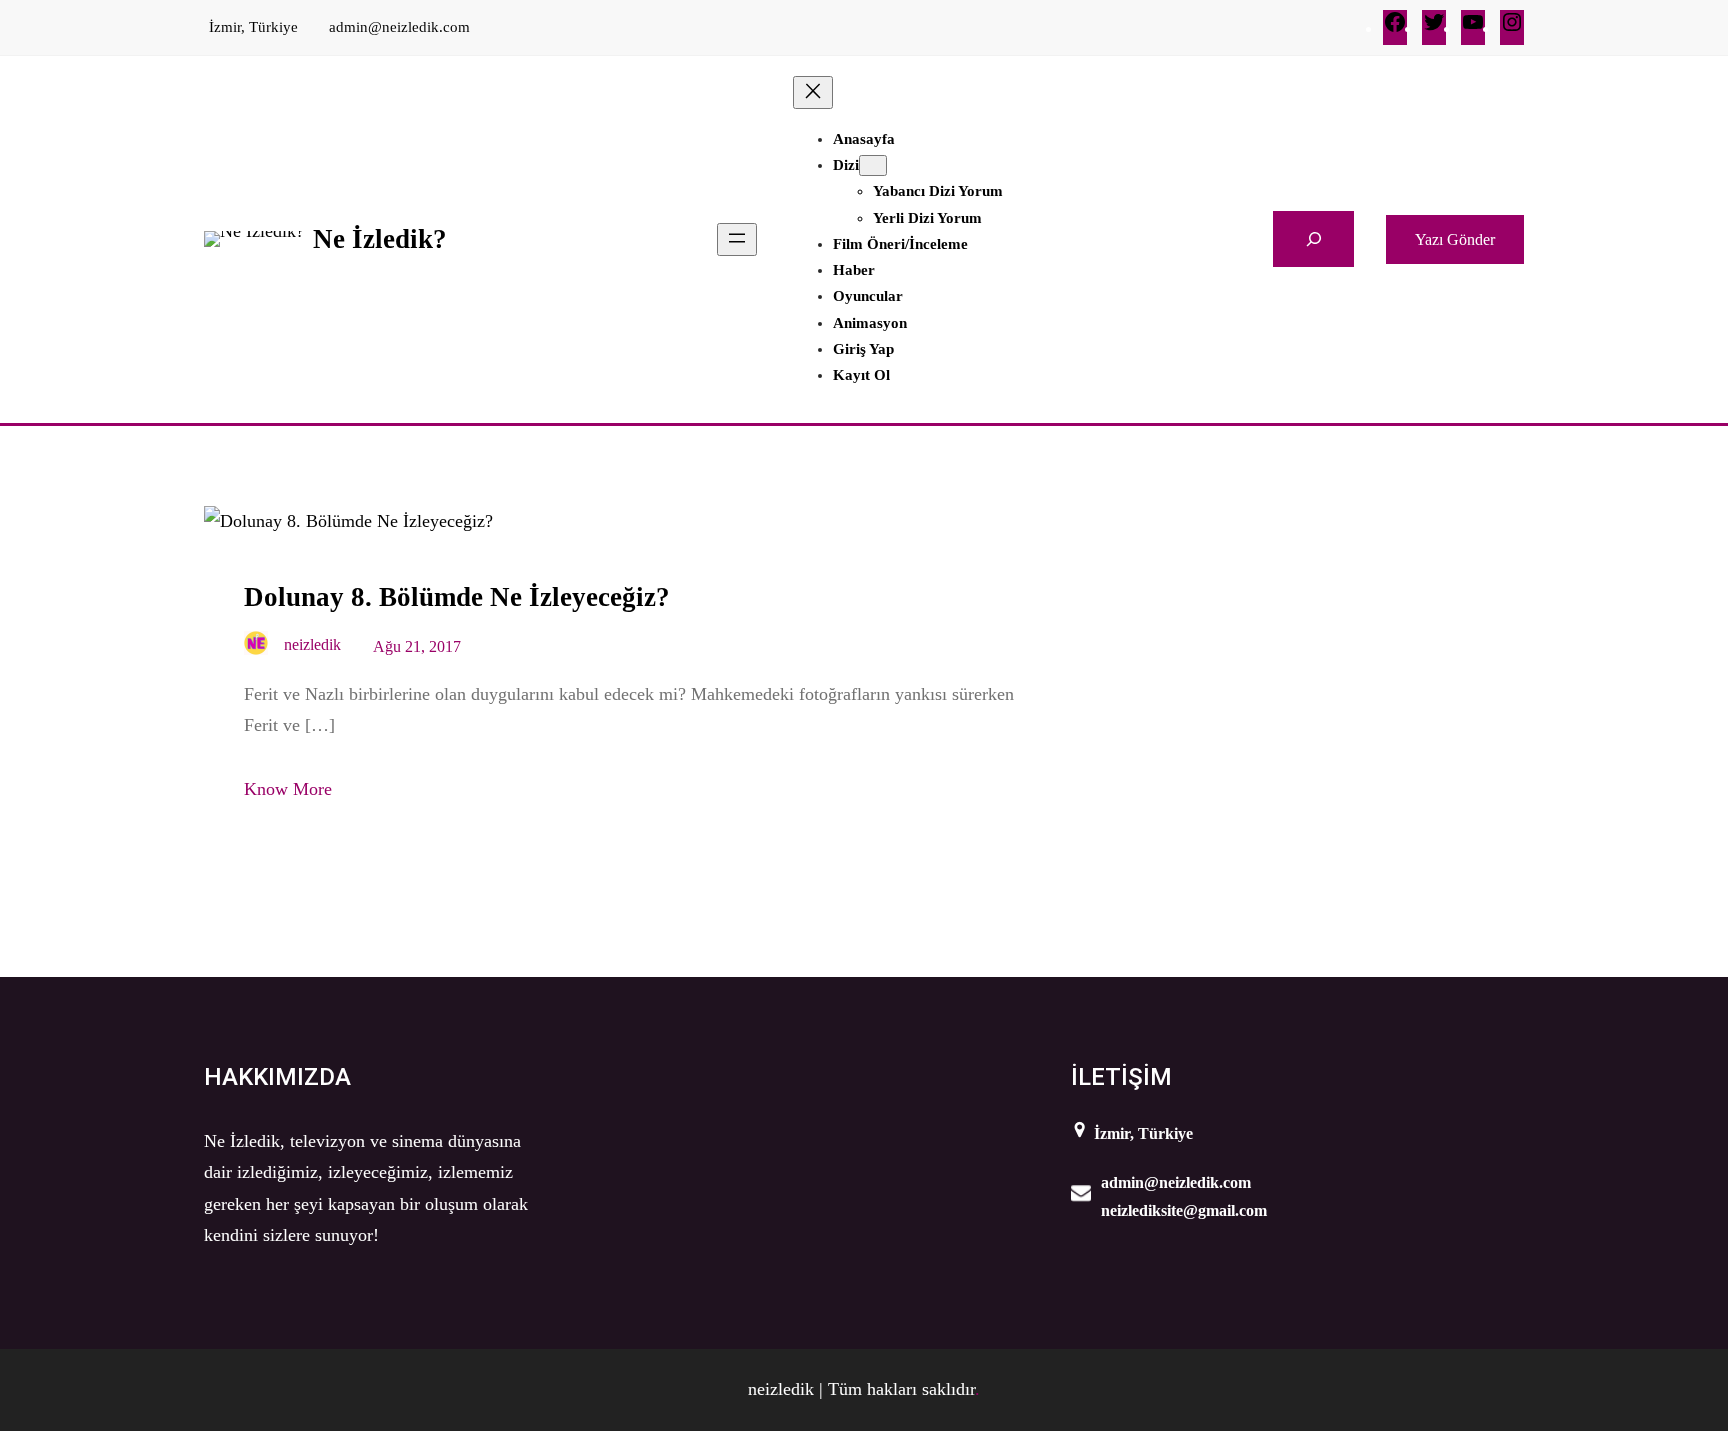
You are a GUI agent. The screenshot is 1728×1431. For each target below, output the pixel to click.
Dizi (846, 165)
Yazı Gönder (1455, 239)
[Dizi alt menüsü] (873, 165)
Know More (288, 789)
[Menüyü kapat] (813, 92)
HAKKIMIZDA (277, 1077)
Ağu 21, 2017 (417, 646)
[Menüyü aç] (737, 239)
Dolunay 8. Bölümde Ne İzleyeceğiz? (457, 597)
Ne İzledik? (380, 239)
